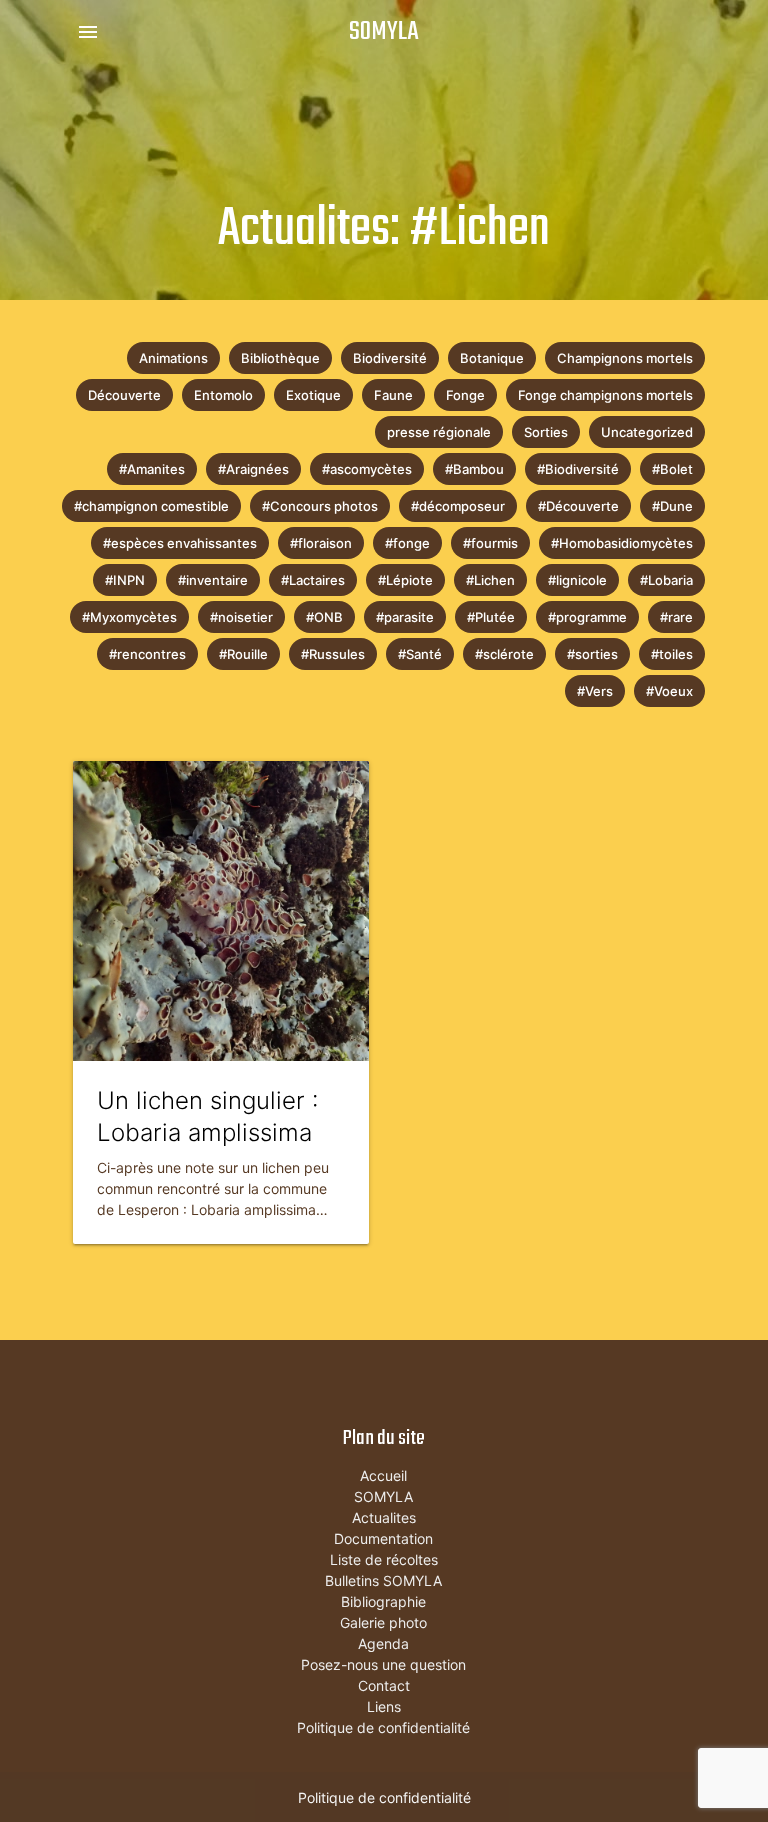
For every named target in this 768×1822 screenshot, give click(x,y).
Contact (384, 1685)
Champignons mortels (625, 358)
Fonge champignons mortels (605, 395)
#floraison (321, 543)
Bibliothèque (280, 358)
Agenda (383, 1643)
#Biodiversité (578, 469)
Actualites (384, 1517)
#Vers (595, 691)
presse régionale (439, 432)
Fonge (465, 395)
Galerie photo (383, 1622)
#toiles (672, 654)
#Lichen (490, 580)
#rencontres (147, 654)
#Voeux (669, 691)
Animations (173, 358)
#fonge (407, 543)
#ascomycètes (367, 469)
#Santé (420, 654)
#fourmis (490, 543)
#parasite (405, 617)
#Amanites (152, 469)
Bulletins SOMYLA (383, 1580)
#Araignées (253, 469)
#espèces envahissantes (180, 543)
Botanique (492, 358)
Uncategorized (647, 432)
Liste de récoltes (384, 1559)
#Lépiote (405, 580)
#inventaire (213, 580)
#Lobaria (666, 580)
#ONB (324, 617)
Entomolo (223, 395)
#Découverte (578, 506)
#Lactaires (313, 580)
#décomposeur (458, 506)
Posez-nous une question (383, 1664)
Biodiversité (390, 358)
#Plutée (491, 617)
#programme (587, 617)
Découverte (124, 395)
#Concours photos (320, 506)
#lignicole (577, 580)
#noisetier (241, 617)
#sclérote (504, 654)
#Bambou (474, 469)
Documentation (383, 1538)
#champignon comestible (151, 506)
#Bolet (672, 469)
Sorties (546, 432)
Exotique (313, 395)
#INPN (125, 580)
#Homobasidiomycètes (622, 543)
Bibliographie (383, 1601)
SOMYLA (384, 32)
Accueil (383, 1475)
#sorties (592, 654)
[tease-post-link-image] (221, 911)
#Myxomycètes (129, 617)
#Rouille (243, 654)
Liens (384, 1706)
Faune (393, 395)
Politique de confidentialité (383, 1727)
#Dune (672, 506)
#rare (676, 617)
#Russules (333, 654)
